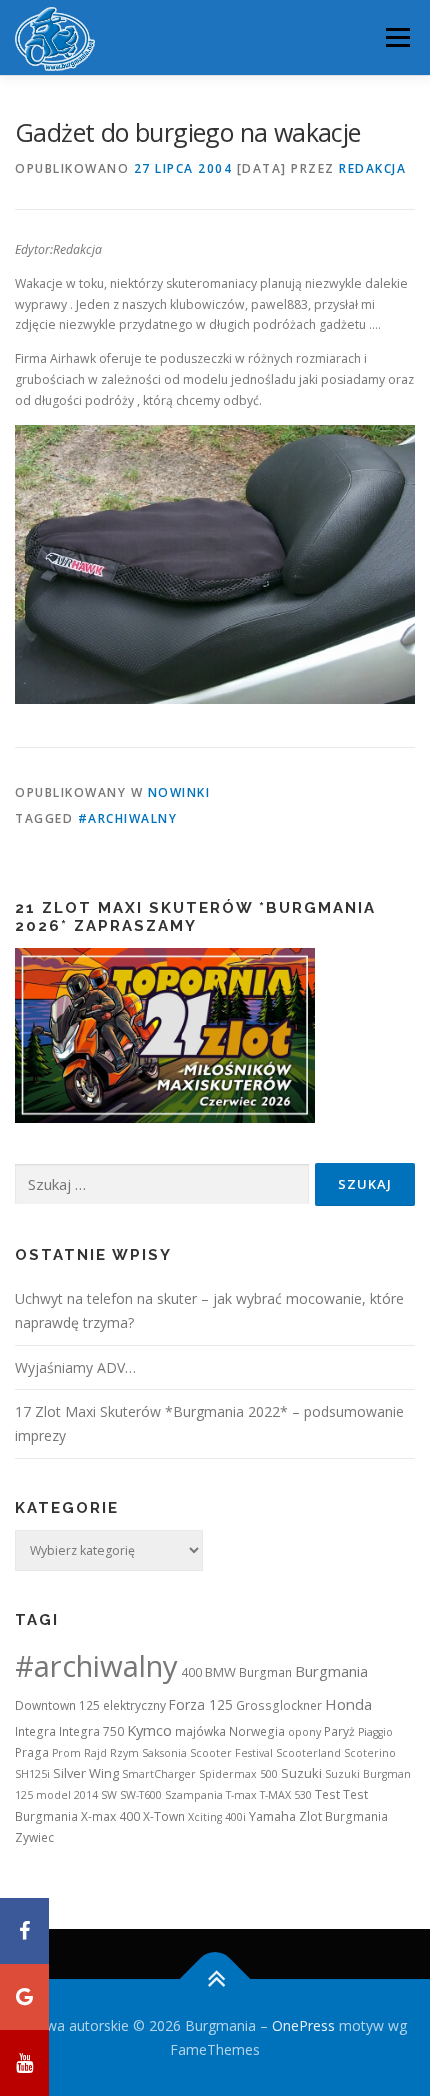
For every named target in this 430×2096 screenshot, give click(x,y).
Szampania (194, 1795)
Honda (348, 1704)
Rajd (95, 1753)
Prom (66, 1753)
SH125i (32, 1774)
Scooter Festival (231, 1753)
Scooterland (308, 1753)
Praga (32, 1752)
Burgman (265, 1672)
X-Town (164, 1816)
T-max (241, 1795)
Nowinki (179, 792)
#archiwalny (128, 818)
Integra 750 (91, 1731)
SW (109, 1795)
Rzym (124, 1753)
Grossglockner (279, 1705)
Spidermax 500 (238, 1774)
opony (304, 1732)
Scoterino (370, 1753)
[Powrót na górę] (215, 1978)
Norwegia (257, 1731)
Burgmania (331, 1671)
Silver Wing (86, 1773)
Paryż (339, 1731)
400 (191, 1672)
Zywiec (34, 1837)
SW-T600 (141, 1795)
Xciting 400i (217, 1817)
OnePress (303, 2025)
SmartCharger (159, 1774)
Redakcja (372, 168)
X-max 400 (110, 1816)
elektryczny (134, 1705)
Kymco (149, 1730)
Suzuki (301, 1773)
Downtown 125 (57, 1705)
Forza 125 (201, 1704)
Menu (396, 37)
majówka (200, 1731)
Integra (35, 1731)
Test (327, 1794)
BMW (220, 1672)
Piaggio (375, 1732)
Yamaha (272, 1816)
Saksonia (164, 1753)
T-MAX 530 (286, 1795)
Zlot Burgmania (343, 1816)
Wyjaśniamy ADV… (75, 1367)
